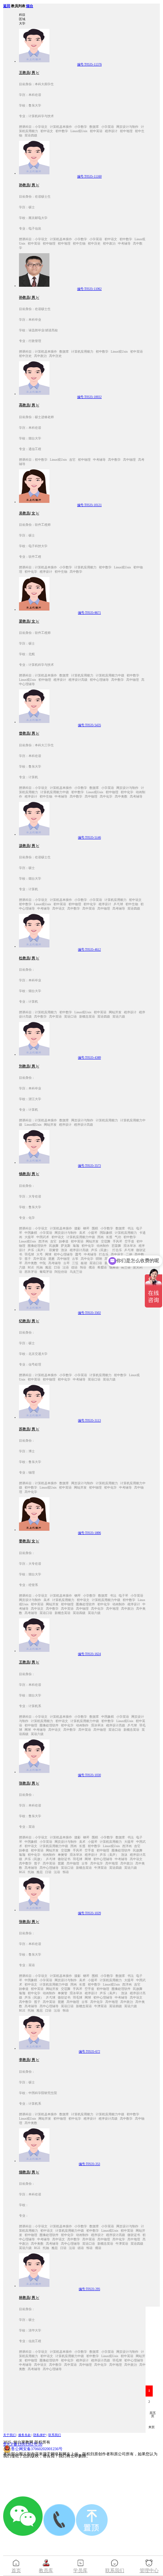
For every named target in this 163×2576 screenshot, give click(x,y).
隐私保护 (40, 2435)
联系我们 (55, 2435)
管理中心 (149, 2570)
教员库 (46, 2570)
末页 (152, 2427)
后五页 (153, 2414)
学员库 (80, 2570)
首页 (16, 2570)
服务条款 (25, 2435)
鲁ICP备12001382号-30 (23, 2444)
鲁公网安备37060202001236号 (37, 2449)
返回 (7, 6)
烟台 (30, 6)
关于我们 (9, 2435)
